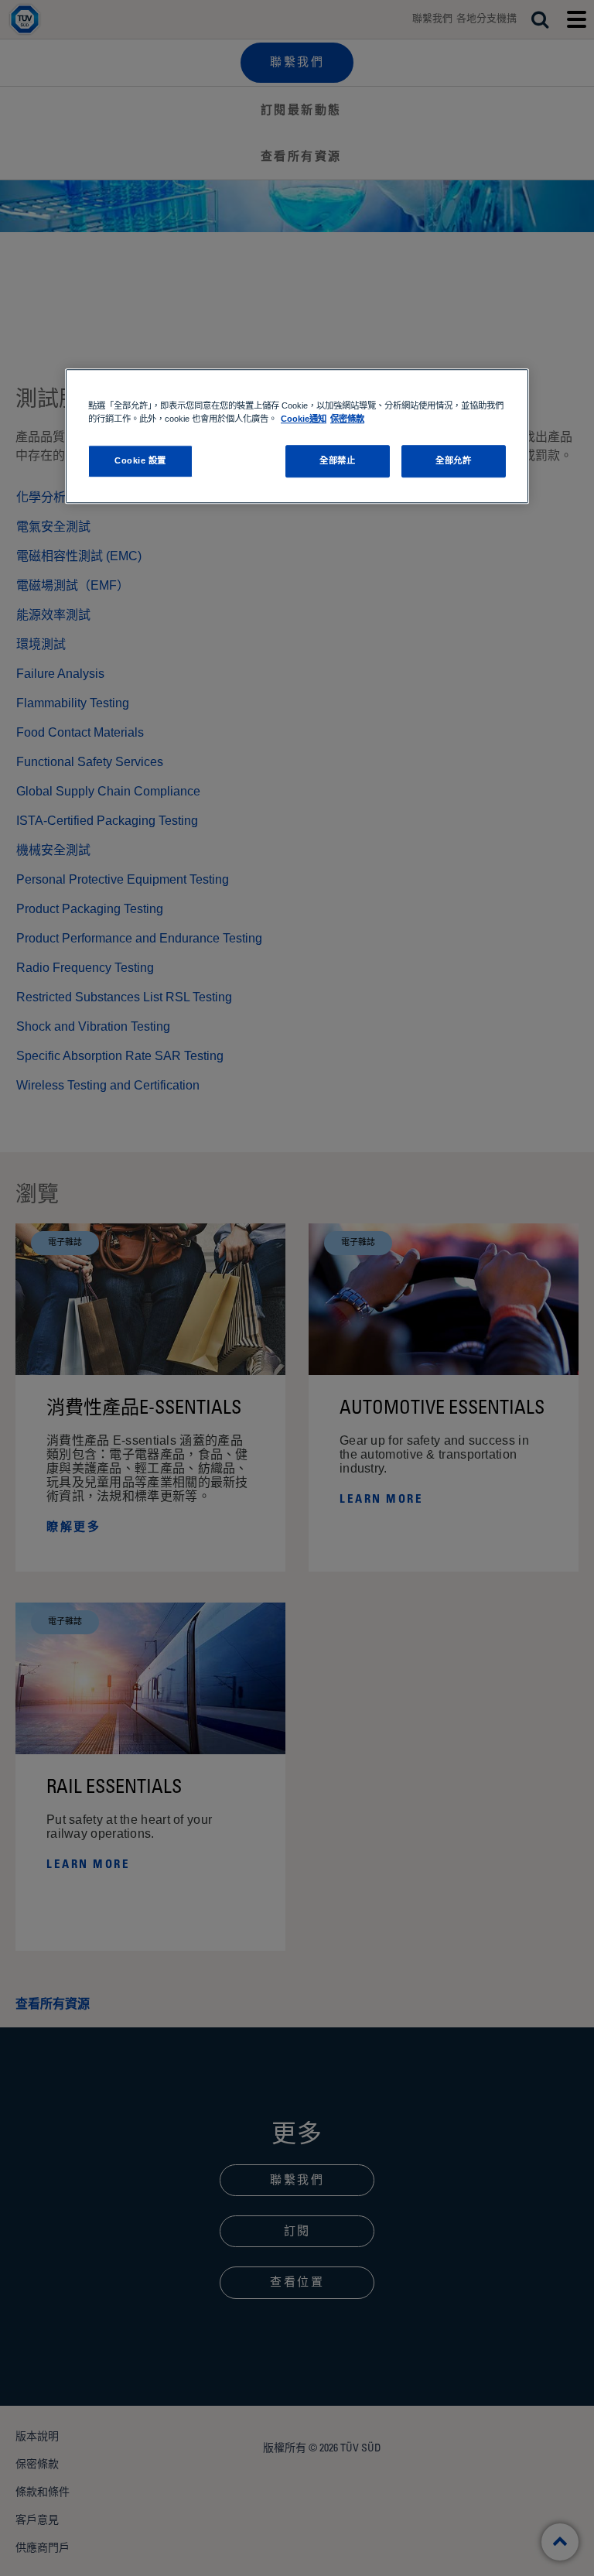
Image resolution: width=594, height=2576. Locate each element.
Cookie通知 (304, 419)
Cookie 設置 (140, 461)
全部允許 (453, 461)
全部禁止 (337, 461)
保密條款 (347, 419)
